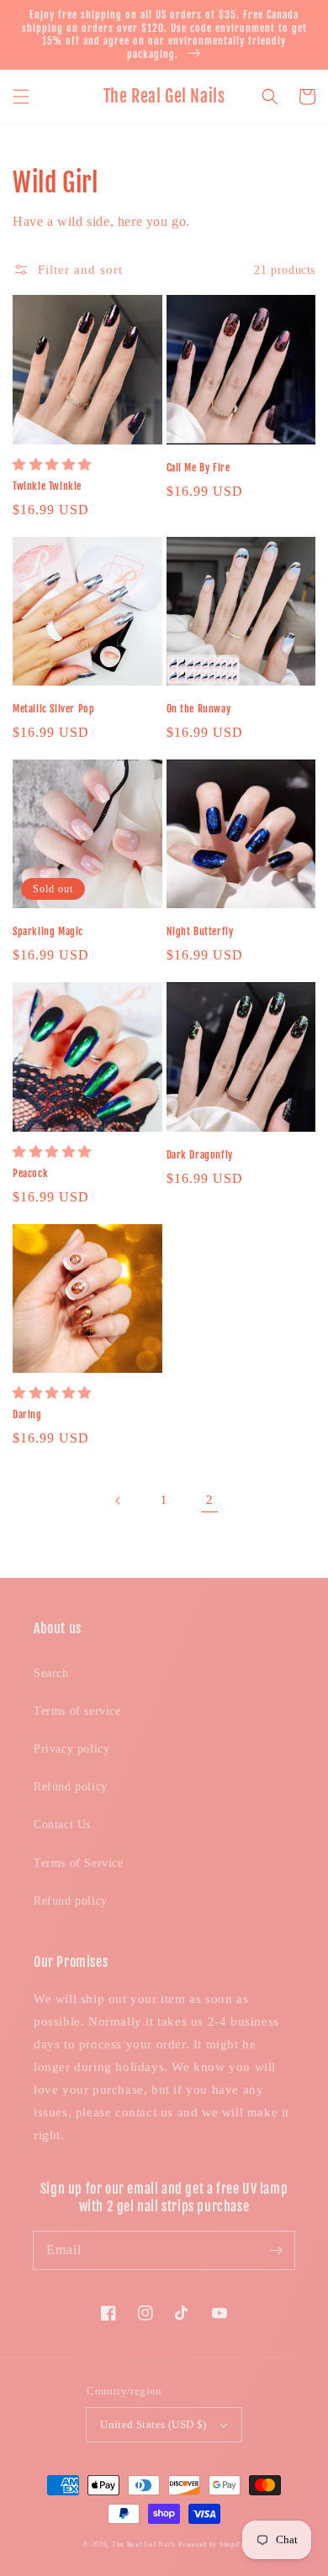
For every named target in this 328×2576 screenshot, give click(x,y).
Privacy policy (71, 1749)
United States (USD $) (153, 2424)
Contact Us (62, 1824)
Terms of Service (79, 1863)
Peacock (30, 1173)
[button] (21, 97)
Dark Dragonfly (200, 1155)
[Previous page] (119, 1501)
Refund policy (71, 1787)
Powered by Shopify (212, 2544)
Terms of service (77, 1711)
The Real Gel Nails (144, 2544)
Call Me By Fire (198, 468)
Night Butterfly (200, 931)
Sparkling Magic (48, 931)
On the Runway (199, 709)
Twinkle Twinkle (47, 486)
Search (51, 1673)
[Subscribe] (276, 2250)
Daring (27, 1414)
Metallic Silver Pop (53, 709)
